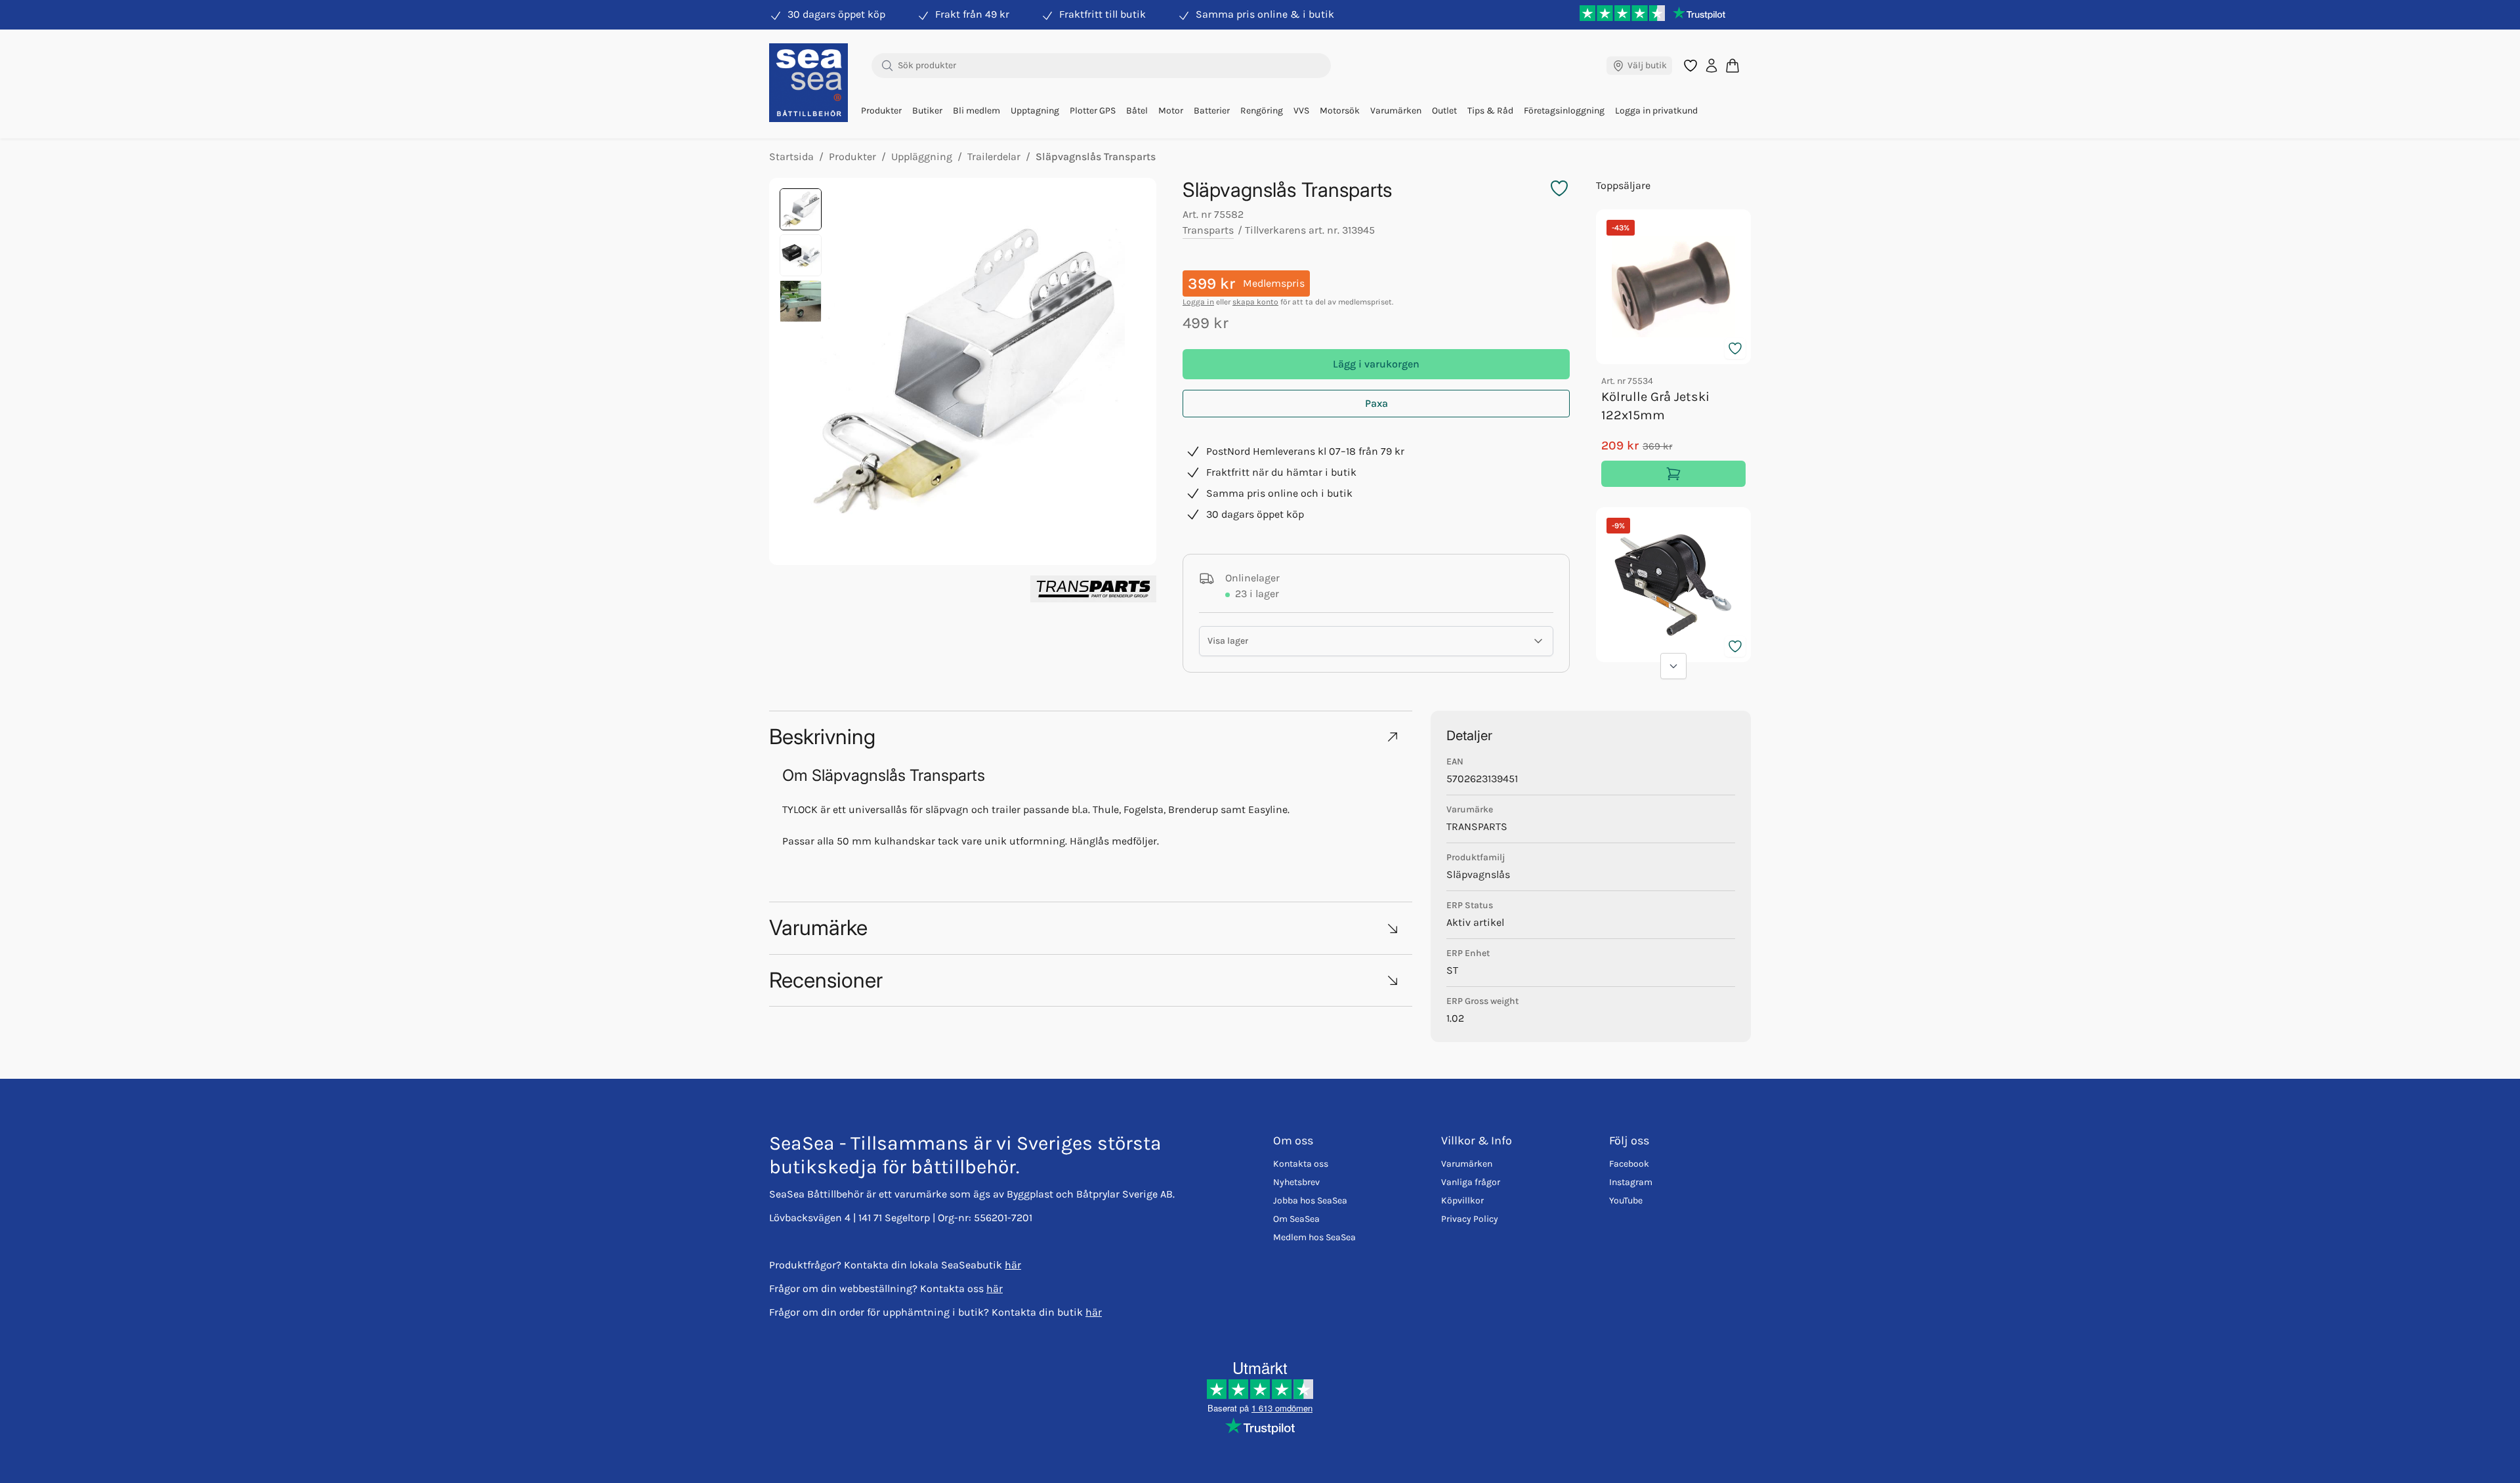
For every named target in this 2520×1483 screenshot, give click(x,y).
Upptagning (1035, 111)
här (1013, 1265)
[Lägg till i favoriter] (1735, 348)
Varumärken (1396, 111)
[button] (1091, 737)
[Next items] (1673, 666)
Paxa (1376, 403)
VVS (1301, 111)
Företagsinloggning (1564, 111)
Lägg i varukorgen (1376, 364)
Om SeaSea (1296, 1219)
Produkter (881, 111)
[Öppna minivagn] (1732, 65)
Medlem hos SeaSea (1314, 1237)
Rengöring (1262, 111)
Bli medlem (976, 111)
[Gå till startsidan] (808, 83)
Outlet (1444, 111)
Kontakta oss (1301, 1164)
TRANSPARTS (1477, 826)
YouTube (1626, 1201)
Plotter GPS (1093, 111)
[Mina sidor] (1711, 66)
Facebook (1629, 1164)
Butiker (927, 111)
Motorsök (1340, 111)
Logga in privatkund (1656, 111)
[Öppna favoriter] (1690, 66)
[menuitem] (881, 111)
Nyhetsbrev (1296, 1182)
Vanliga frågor (1471, 1182)
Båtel (1137, 111)
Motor (1171, 111)
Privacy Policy (1470, 1219)
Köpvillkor (1462, 1201)
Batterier (1212, 111)
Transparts (1208, 230)
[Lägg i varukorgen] (1673, 474)
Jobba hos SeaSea (1310, 1201)
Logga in (1198, 302)
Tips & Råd (1490, 111)
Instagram (1631, 1182)
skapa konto (1255, 302)
